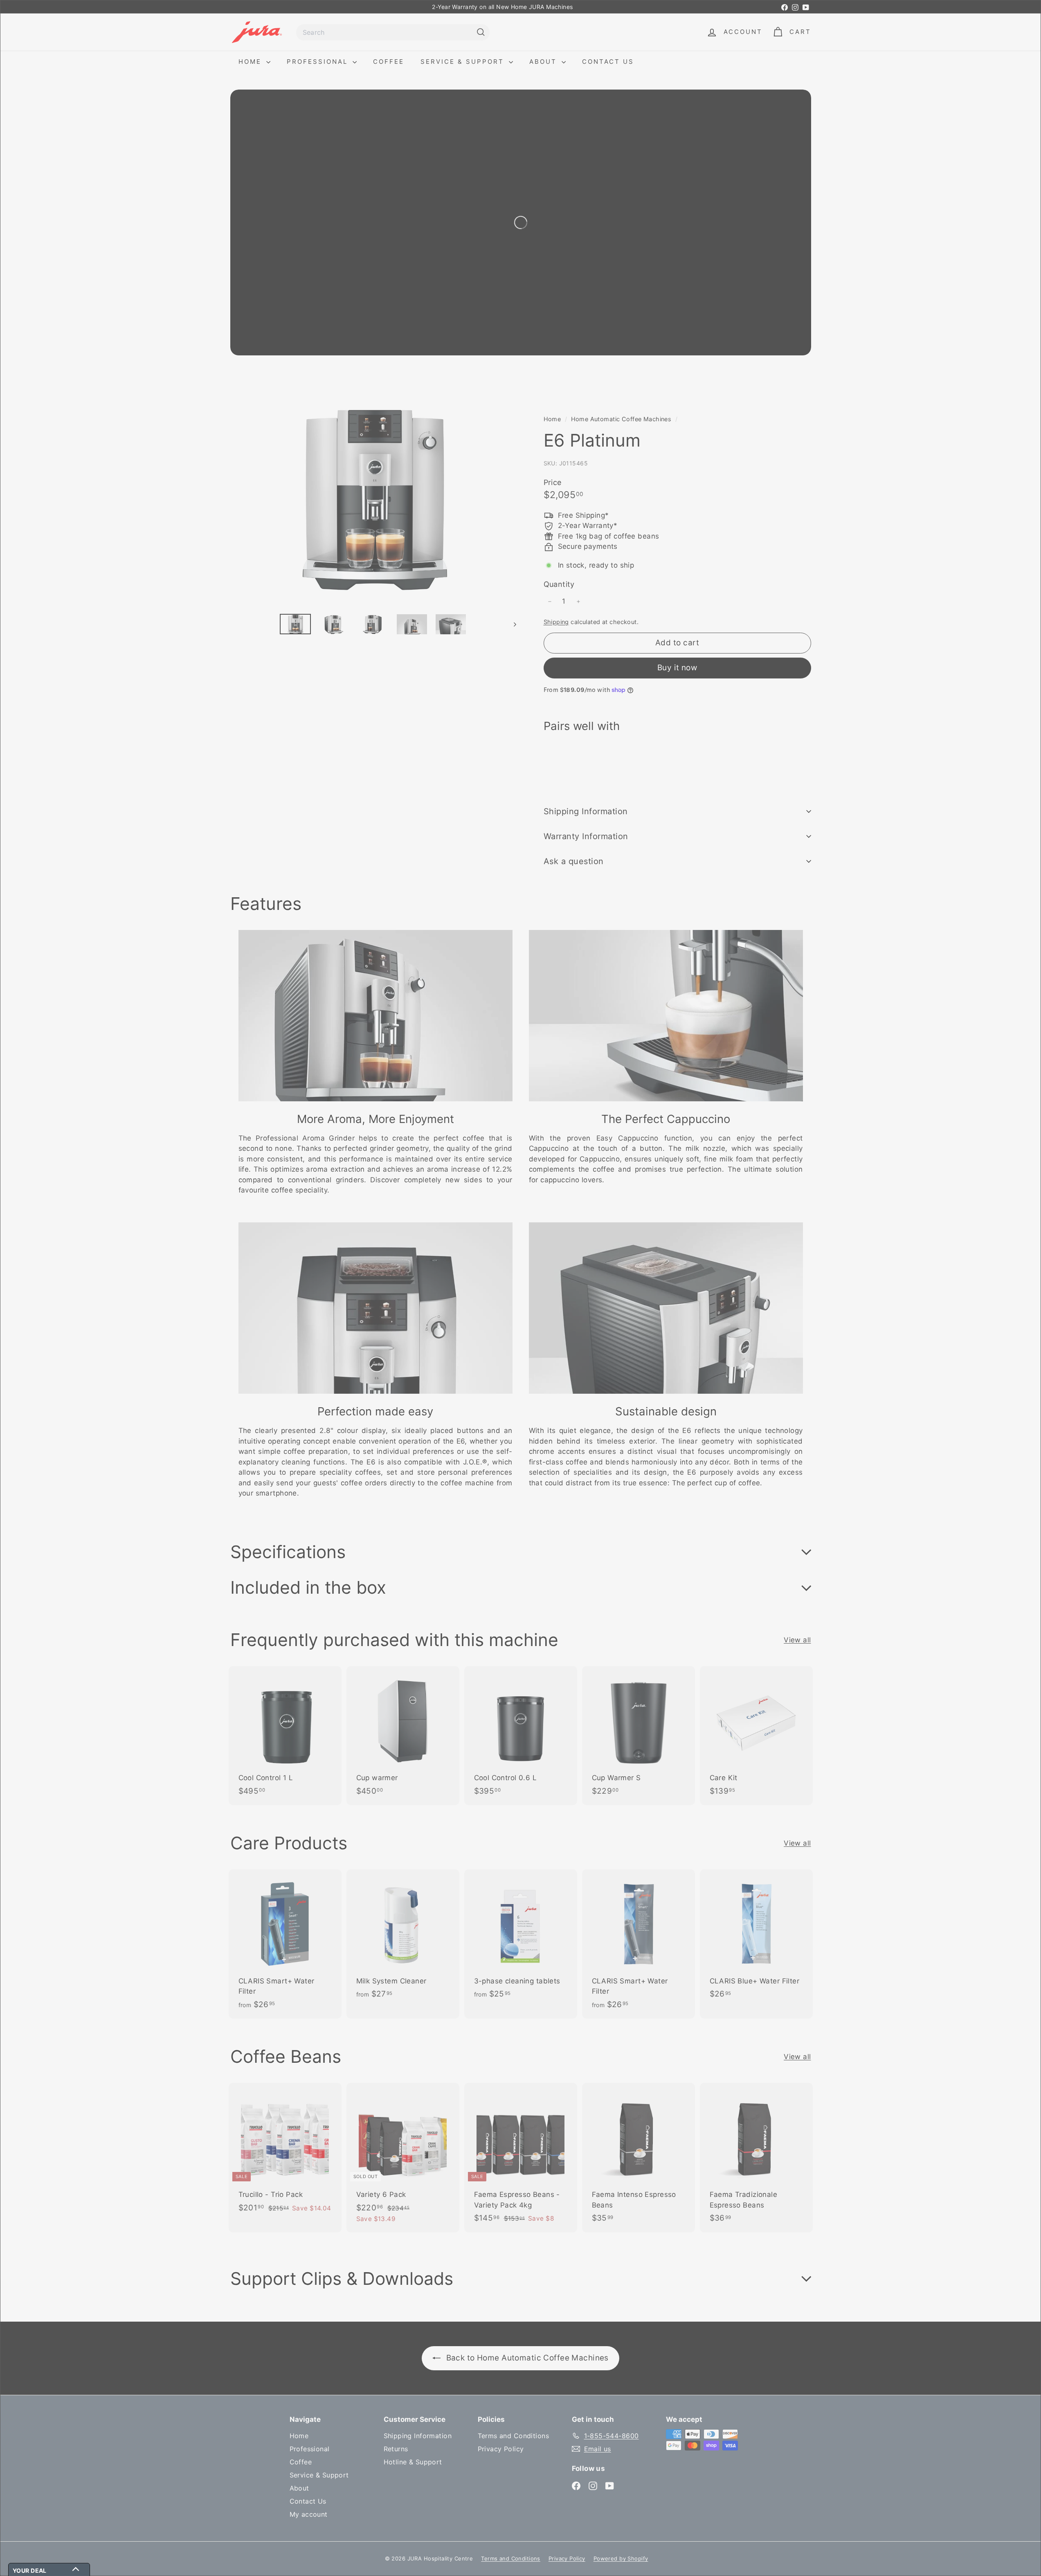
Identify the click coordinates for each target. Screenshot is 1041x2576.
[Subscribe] (490, 1314)
